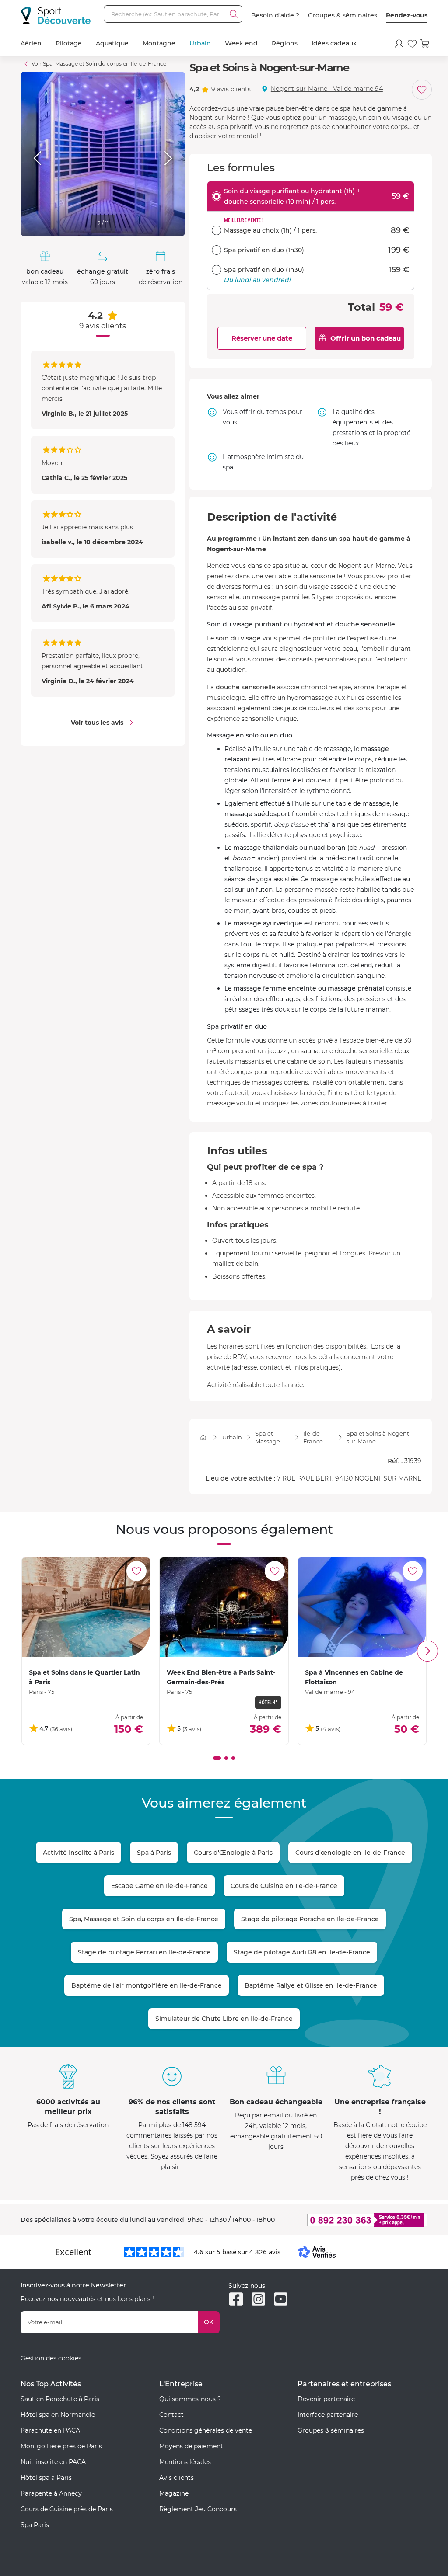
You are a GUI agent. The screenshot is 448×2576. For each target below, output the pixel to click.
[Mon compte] (399, 44)
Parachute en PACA (50, 2430)
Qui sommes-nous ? (190, 2399)
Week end (241, 43)
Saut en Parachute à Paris (60, 2399)
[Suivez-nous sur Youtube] (281, 2299)
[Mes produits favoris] (412, 44)
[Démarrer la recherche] (234, 14)
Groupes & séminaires (343, 15)
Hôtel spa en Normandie (58, 2415)
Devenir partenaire (326, 2399)
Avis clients (177, 2478)
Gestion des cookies (51, 2358)
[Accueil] (203, 1437)
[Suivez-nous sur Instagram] (258, 2299)
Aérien (31, 43)
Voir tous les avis (97, 723)
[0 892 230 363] (362, 2220)
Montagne (159, 43)
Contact (171, 2415)
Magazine (174, 2493)
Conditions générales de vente (206, 2430)
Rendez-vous (407, 15)
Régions (285, 43)
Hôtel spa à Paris (46, 2478)
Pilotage (69, 43)
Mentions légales (185, 2462)
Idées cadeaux (334, 43)
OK (209, 2322)
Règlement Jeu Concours (198, 2509)
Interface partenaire (328, 2415)
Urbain (200, 43)
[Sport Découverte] (56, 15)
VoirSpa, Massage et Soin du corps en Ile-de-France (99, 64)
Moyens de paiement (191, 2446)
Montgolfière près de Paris (61, 2446)
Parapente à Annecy (51, 2493)
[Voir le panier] (425, 44)
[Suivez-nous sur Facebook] (236, 2299)
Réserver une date (262, 338)
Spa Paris (35, 2525)
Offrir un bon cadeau (366, 338)
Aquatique (112, 43)
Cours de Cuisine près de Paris (67, 2509)
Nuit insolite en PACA (53, 2462)
